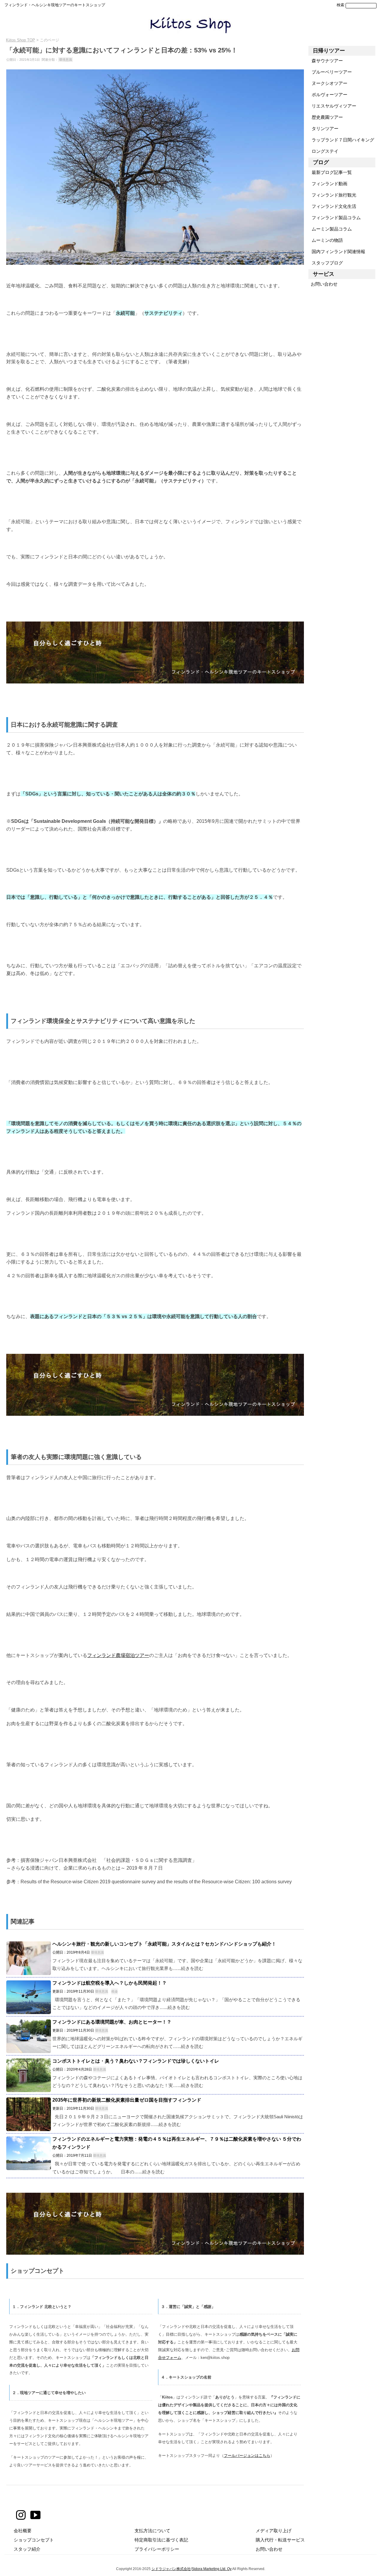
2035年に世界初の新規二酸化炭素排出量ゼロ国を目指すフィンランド (127, 2100)
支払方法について (152, 2531)
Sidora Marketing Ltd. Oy (212, 2569)
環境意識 (65, 60)
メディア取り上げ (274, 2531)
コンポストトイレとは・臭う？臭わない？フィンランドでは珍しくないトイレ (136, 2061)
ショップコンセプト (34, 2540)
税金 (115, 1991)
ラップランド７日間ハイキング (341, 140)
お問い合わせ (323, 284)
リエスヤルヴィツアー (332, 106)
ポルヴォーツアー (328, 95)
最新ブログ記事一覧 (330, 172)
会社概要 (23, 2531)
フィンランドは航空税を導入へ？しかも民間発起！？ (110, 1983)
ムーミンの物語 (326, 240)
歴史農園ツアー (326, 117)
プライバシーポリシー (157, 2549)
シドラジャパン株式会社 (171, 2569)
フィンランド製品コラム (335, 218)
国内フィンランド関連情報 (337, 251)
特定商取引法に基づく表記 (161, 2540)
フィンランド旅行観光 (332, 195)
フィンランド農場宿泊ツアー (118, 1655)
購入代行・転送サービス (280, 2540)
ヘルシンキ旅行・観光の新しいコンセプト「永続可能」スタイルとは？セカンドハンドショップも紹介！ (164, 1944)
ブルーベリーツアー (330, 72)
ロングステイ (323, 151)
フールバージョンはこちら (247, 2456)
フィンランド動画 (328, 184)
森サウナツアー (326, 61)
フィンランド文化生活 (332, 206)
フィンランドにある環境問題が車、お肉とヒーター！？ (112, 2022)
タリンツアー (323, 129)
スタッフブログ (326, 263)
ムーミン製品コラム (330, 229)
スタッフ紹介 (27, 2549)
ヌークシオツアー (328, 83)
